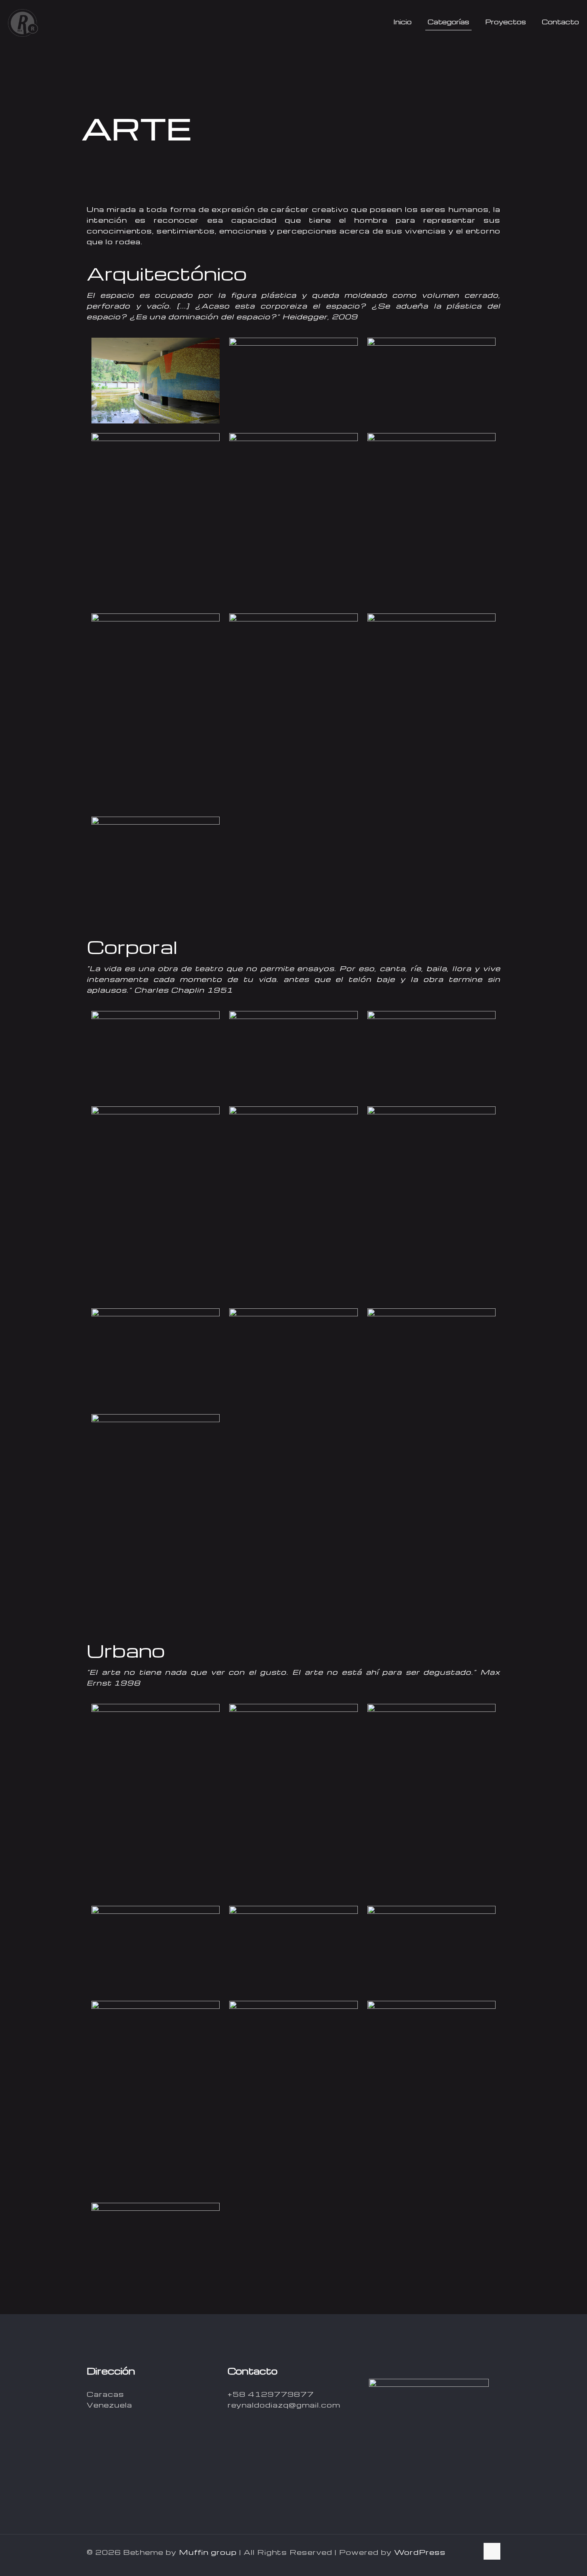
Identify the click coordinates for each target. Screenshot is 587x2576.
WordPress (420, 2552)
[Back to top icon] (492, 2551)
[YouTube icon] (458, 2561)
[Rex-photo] (23, 22)
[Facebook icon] (433, 2561)
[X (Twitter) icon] (446, 2561)
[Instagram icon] (471, 2561)
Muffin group (208, 2552)
